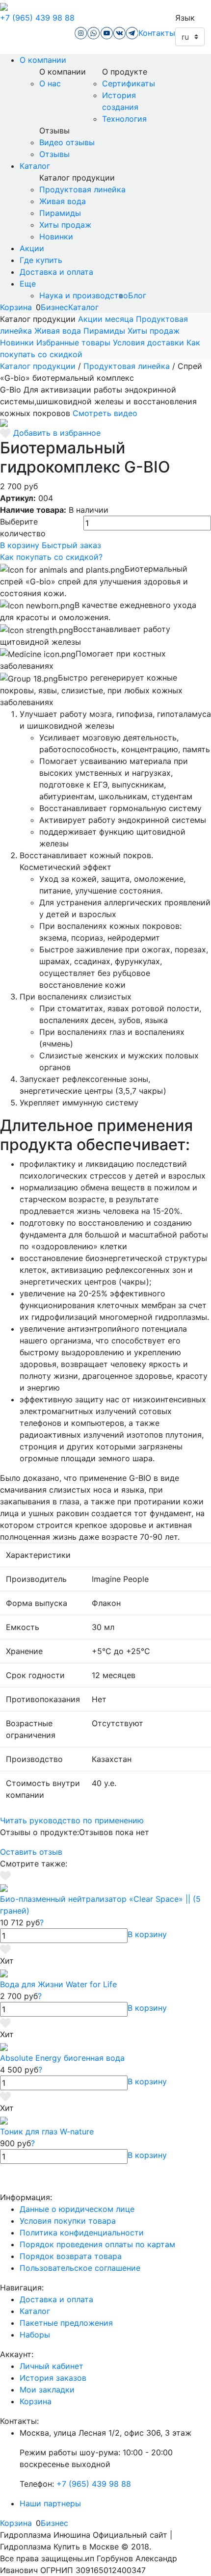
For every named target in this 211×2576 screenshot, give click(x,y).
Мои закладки (47, 2390)
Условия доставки (148, 342)
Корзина (16, 307)
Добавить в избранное (57, 433)
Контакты (157, 33)
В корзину (20, 545)
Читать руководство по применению (72, 1820)
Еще (28, 284)
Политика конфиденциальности (82, 2233)
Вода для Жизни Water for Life (58, 1984)
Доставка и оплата (56, 272)
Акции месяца (106, 319)
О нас (50, 83)
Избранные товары (73, 342)
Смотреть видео (105, 413)
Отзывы (54, 154)
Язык (185, 18)
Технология (124, 119)
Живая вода (63, 201)
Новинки (56, 237)
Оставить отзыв (31, 1852)
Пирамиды (60, 213)
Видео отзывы (67, 142)
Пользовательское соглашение (80, 2268)
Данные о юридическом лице (77, 2209)
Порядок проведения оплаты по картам (97, 2244)
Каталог (35, 166)
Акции (32, 248)
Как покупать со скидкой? (51, 557)
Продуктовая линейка (82, 189)
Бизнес (54, 307)
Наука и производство (84, 295)
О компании (43, 60)
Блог (137, 295)
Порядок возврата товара (71, 2256)
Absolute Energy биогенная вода (62, 2058)
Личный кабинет (52, 2366)
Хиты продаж (65, 225)
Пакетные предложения (66, 2323)
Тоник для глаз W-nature (47, 2131)
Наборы (35, 2335)
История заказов (53, 2378)
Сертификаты (129, 83)
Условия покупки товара (68, 2221)
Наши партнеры (50, 2503)
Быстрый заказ (71, 545)
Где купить (41, 260)
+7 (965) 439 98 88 (37, 18)
